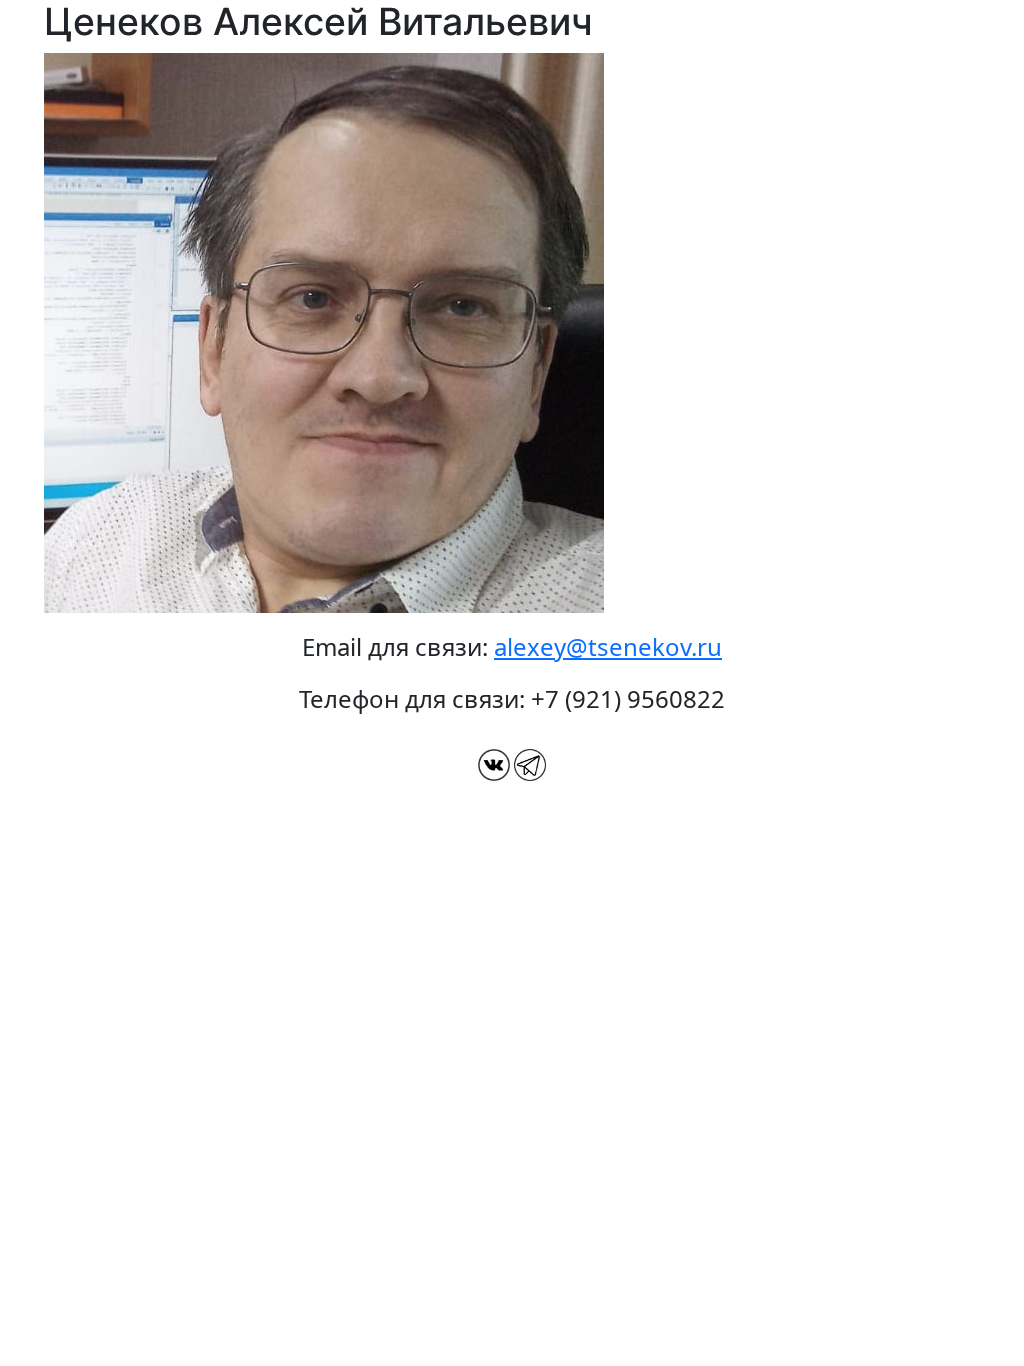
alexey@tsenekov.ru (608, 646)
